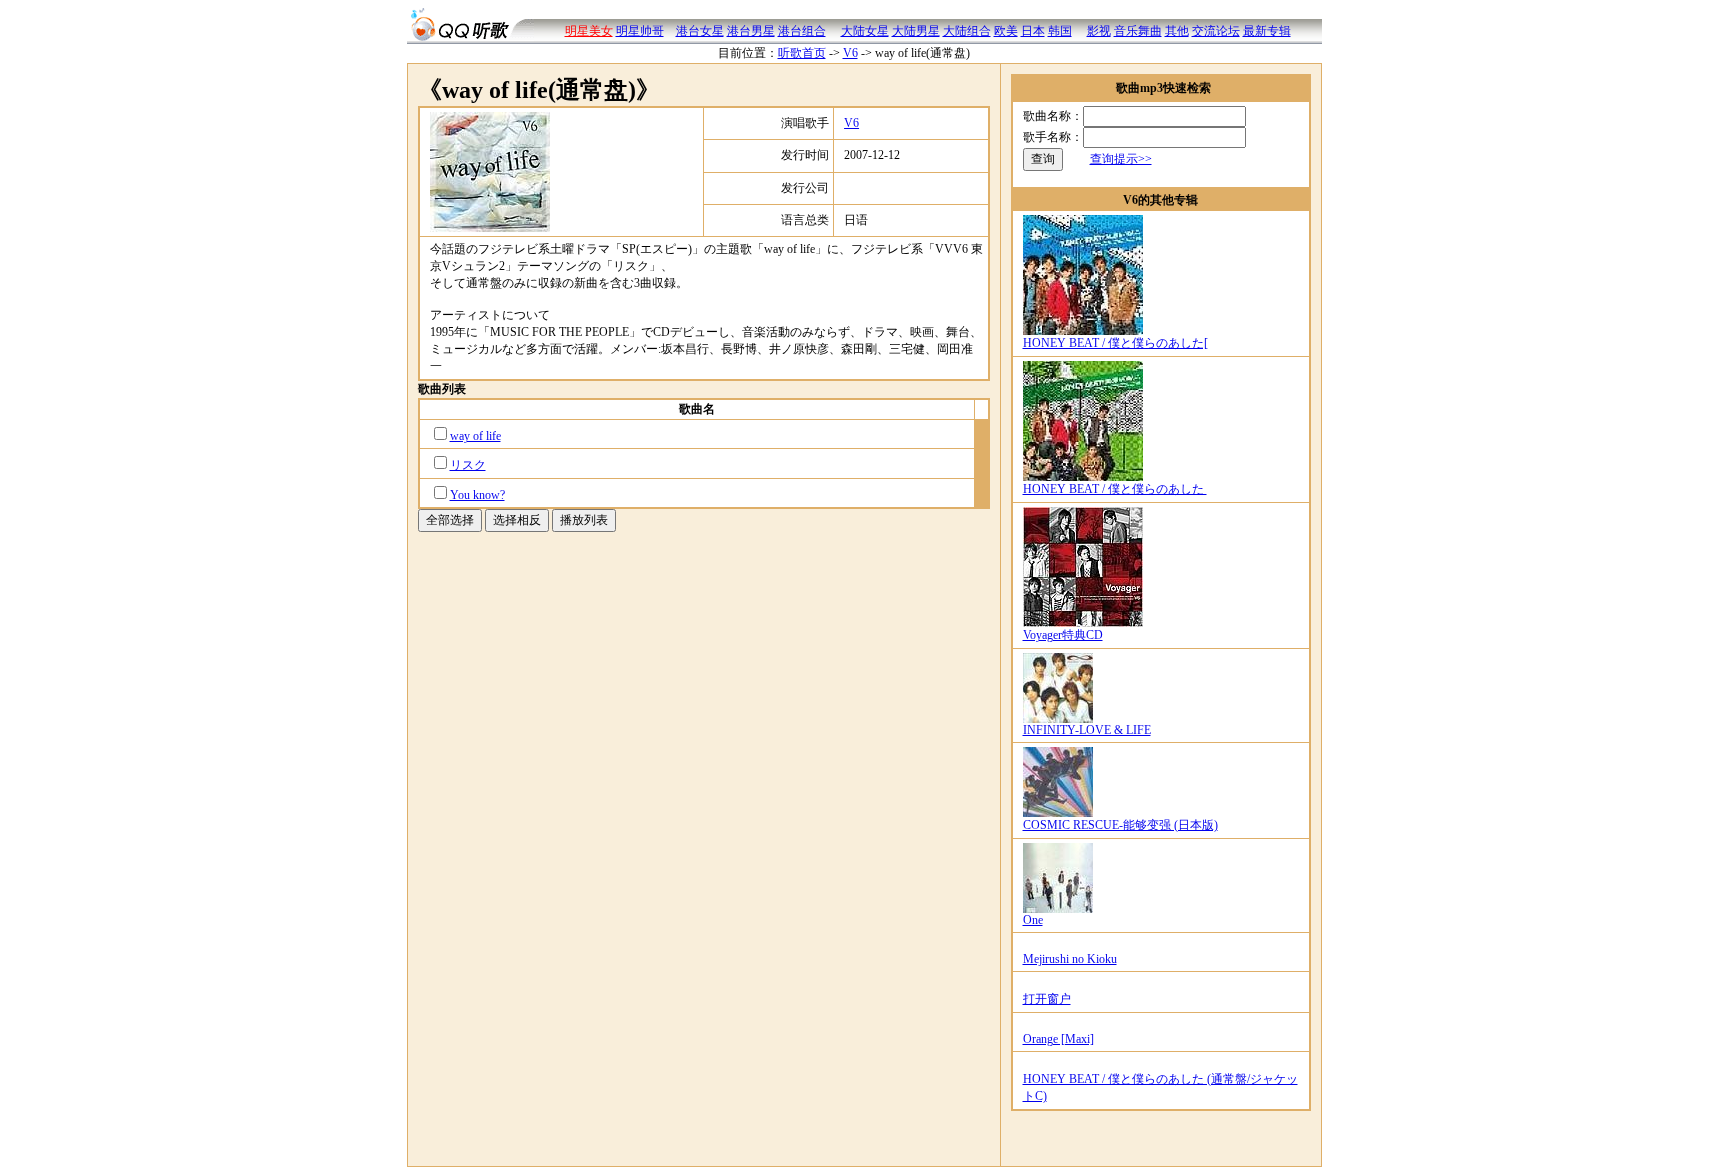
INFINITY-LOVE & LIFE (1087, 730)
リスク (468, 465)
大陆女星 (865, 31)
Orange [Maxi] (1058, 1039)
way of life (475, 436)
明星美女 (589, 31)
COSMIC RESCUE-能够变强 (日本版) (1120, 825)
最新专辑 (1267, 31)
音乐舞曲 (1138, 31)
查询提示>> (1121, 159)
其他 (1177, 31)
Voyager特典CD (1063, 635)
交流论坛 (1216, 31)
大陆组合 (967, 31)
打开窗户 (1047, 999)
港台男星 (751, 31)
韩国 (1060, 31)
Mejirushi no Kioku (1070, 959)
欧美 (1006, 31)
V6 (850, 53)
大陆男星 (916, 31)
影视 (1099, 31)
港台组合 (802, 31)
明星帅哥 (640, 31)
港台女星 (700, 31)
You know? (477, 495)
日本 (1033, 31)
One (1033, 920)
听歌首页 (802, 53)
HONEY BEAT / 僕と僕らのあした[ (1115, 343)
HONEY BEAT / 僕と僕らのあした (1115, 489)
